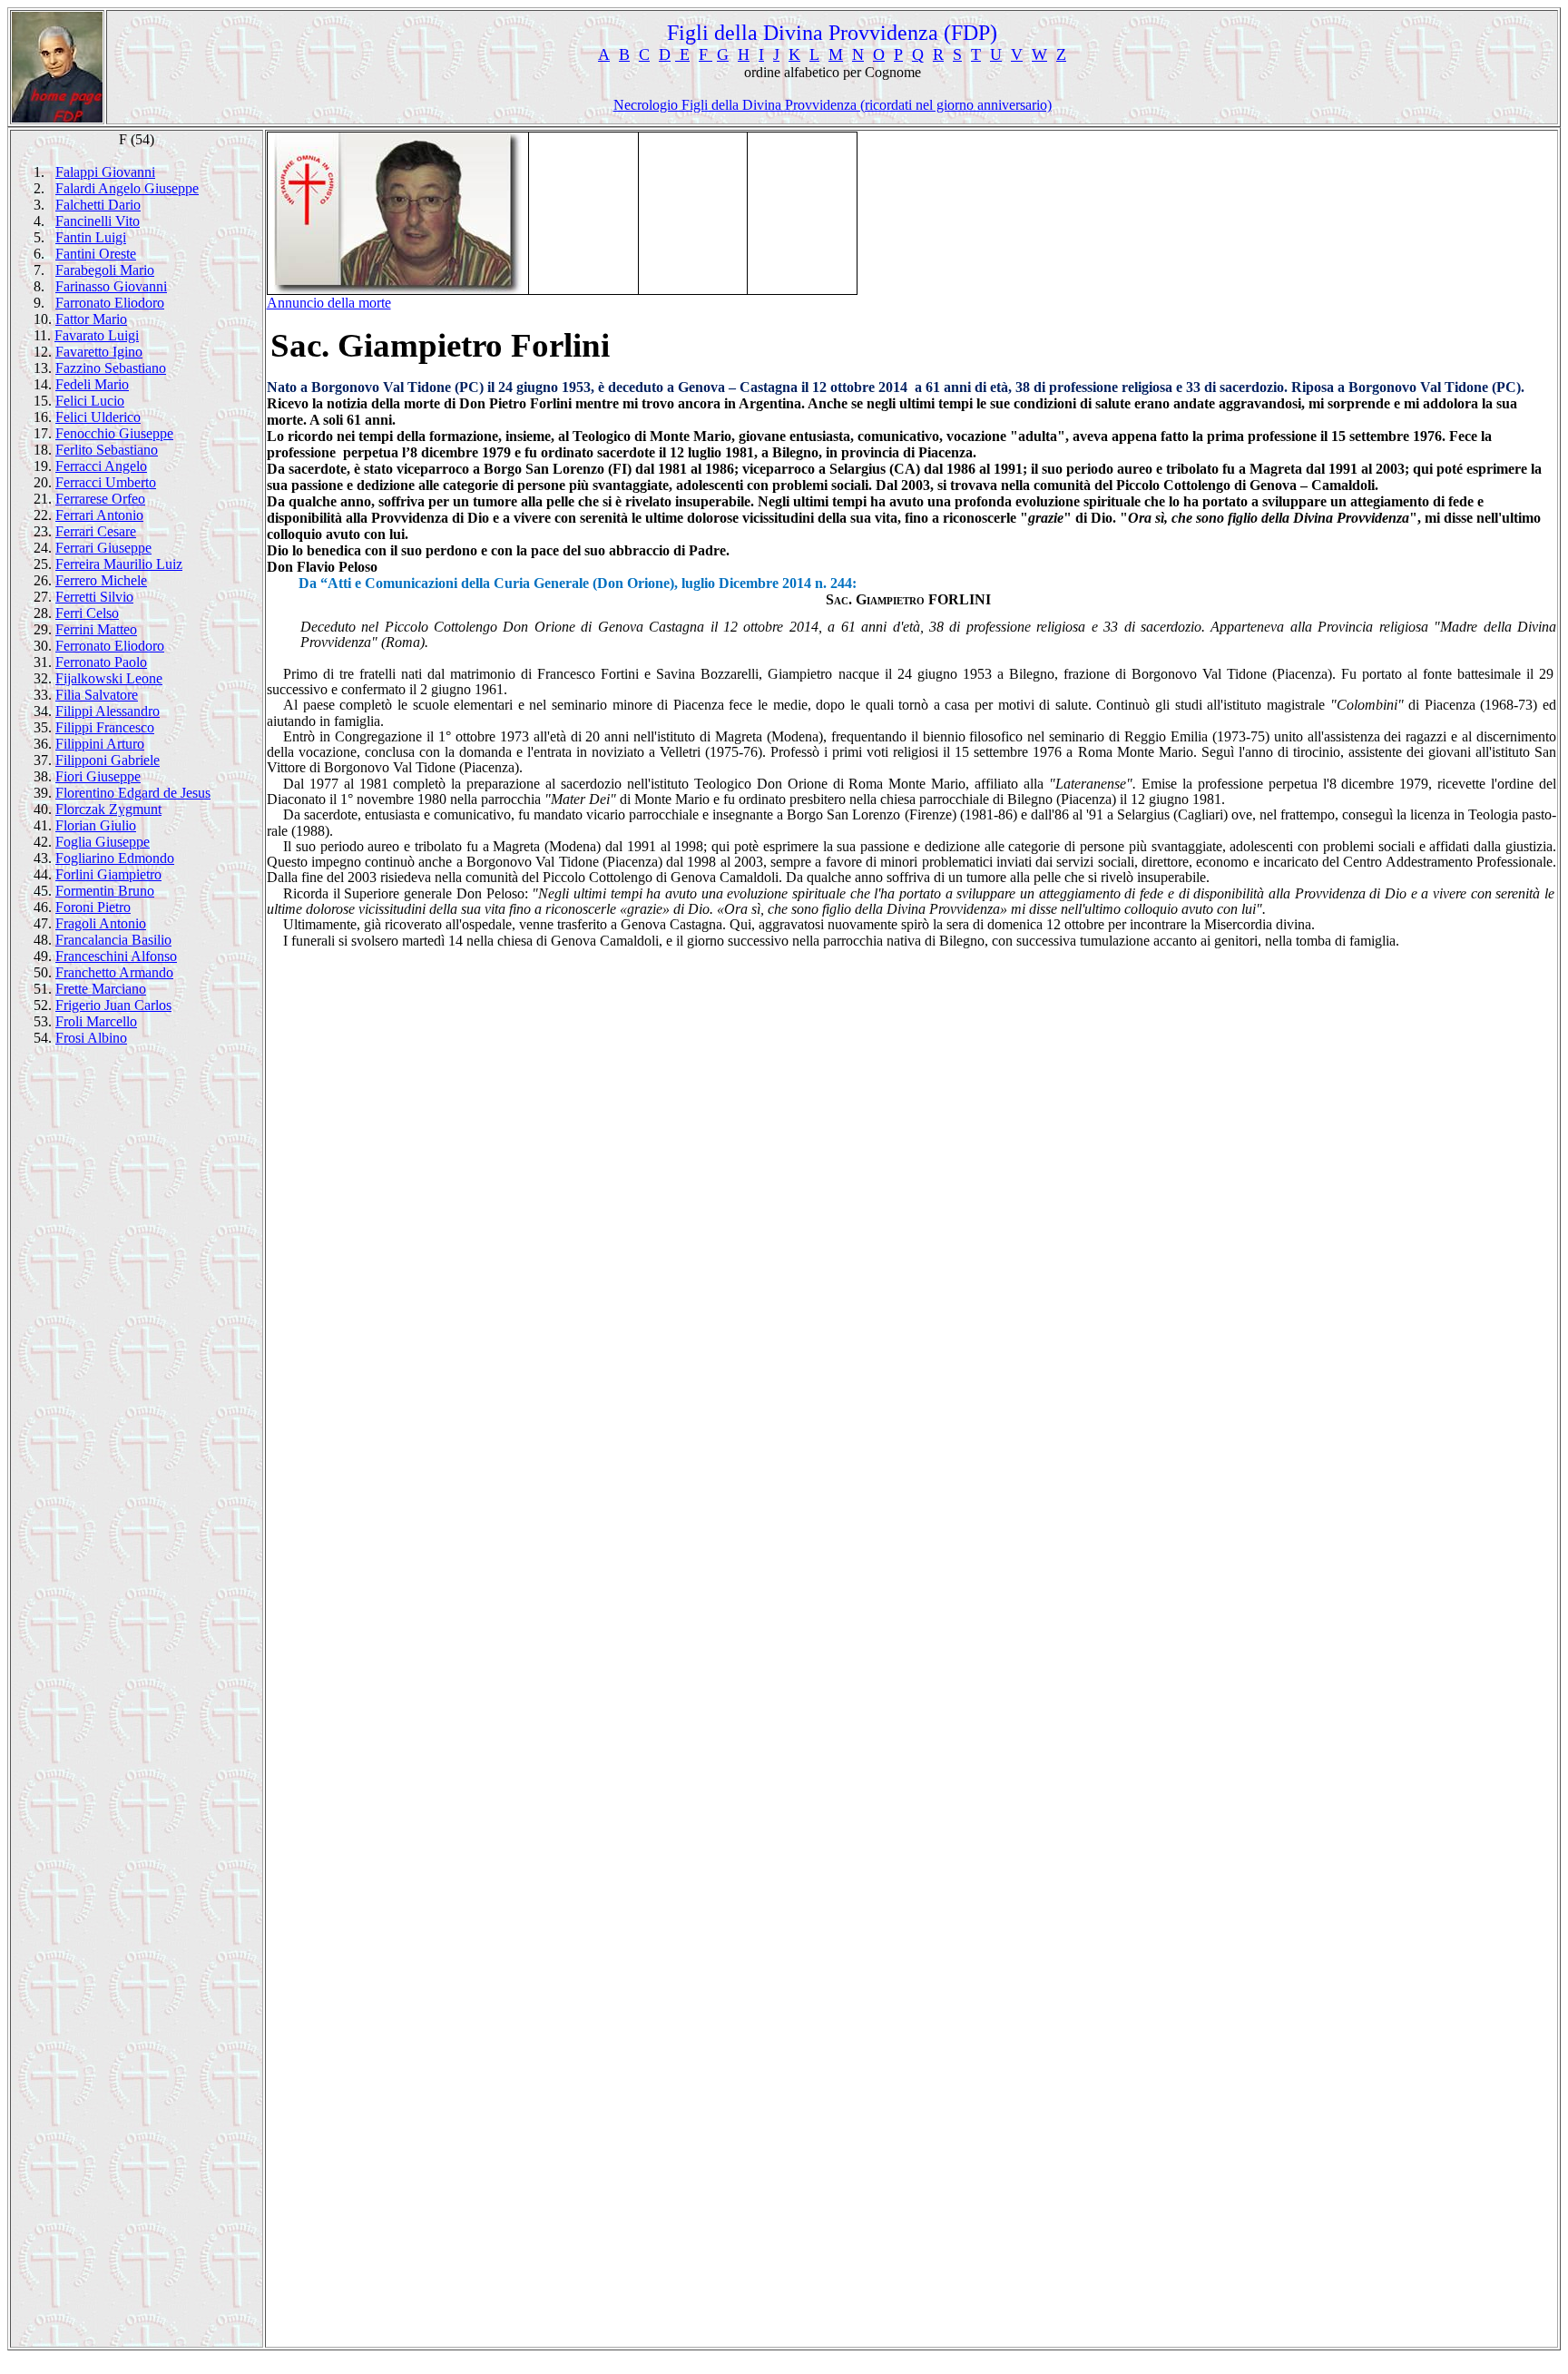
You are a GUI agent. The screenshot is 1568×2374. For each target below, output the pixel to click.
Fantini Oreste (96, 254)
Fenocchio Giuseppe (114, 433)
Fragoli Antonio (101, 923)
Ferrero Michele (101, 580)
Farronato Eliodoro (110, 303)
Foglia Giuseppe (103, 842)
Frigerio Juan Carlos (113, 1005)
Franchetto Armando (114, 972)
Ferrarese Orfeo (100, 499)
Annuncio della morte (329, 303)
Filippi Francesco (105, 727)
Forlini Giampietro (108, 874)
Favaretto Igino (99, 352)
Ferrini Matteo (96, 629)
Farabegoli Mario (105, 270)
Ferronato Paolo (101, 662)
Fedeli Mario (92, 384)
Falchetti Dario (98, 205)
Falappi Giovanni (105, 172)
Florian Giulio (96, 825)
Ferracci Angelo (101, 466)
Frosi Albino (91, 1038)
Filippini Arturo (100, 744)
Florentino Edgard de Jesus (133, 793)
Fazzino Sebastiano (111, 368)
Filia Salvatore (97, 695)
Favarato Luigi (97, 335)
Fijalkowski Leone (109, 678)
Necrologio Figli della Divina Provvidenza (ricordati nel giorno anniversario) (833, 105)
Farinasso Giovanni (111, 286)
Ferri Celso (87, 613)
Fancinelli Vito (98, 221)
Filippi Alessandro (108, 711)
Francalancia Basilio (113, 940)
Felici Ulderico (98, 417)
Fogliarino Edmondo (115, 858)
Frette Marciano (101, 989)
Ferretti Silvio (94, 597)
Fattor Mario (91, 319)
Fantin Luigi (91, 237)
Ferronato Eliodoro (110, 646)
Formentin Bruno (105, 891)
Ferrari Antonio (99, 515)
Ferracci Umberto (106, 482)
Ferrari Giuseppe (103, 548)
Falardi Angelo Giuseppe (127, 188)
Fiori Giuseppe (98, 776)
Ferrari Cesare (96, 531)
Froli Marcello (96, 1021)
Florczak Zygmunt (108, 809)
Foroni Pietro (93, 907)
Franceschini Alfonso (116, 956)
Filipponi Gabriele (108, 760)
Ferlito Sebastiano (107, 450)
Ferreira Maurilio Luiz (119, 564)
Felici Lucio (90, 401)
